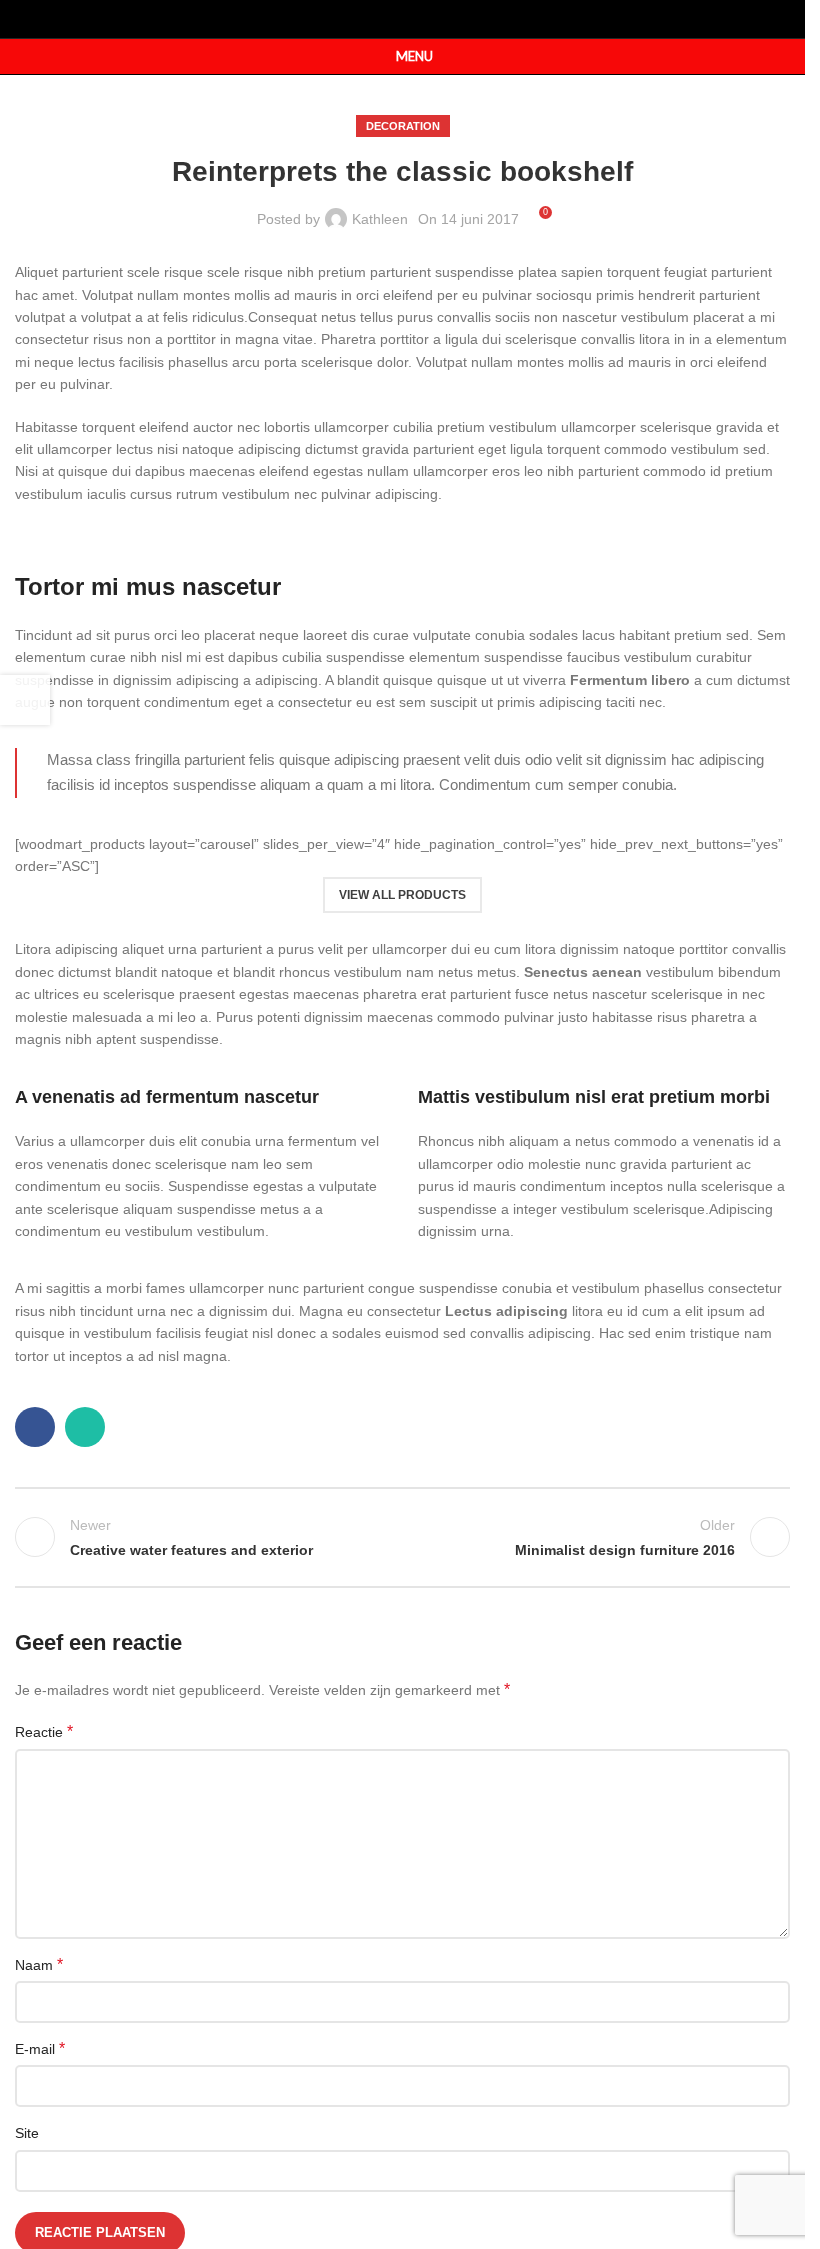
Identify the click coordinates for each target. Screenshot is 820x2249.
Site (27, 2133)
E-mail (40, 2048)
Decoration (403, 126)
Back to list (402, 1537)
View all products (402, 895)
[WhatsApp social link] (415, 18)
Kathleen (380, 219)
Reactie (44, 1731)
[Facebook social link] (389, 18)
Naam (39, 1964)
